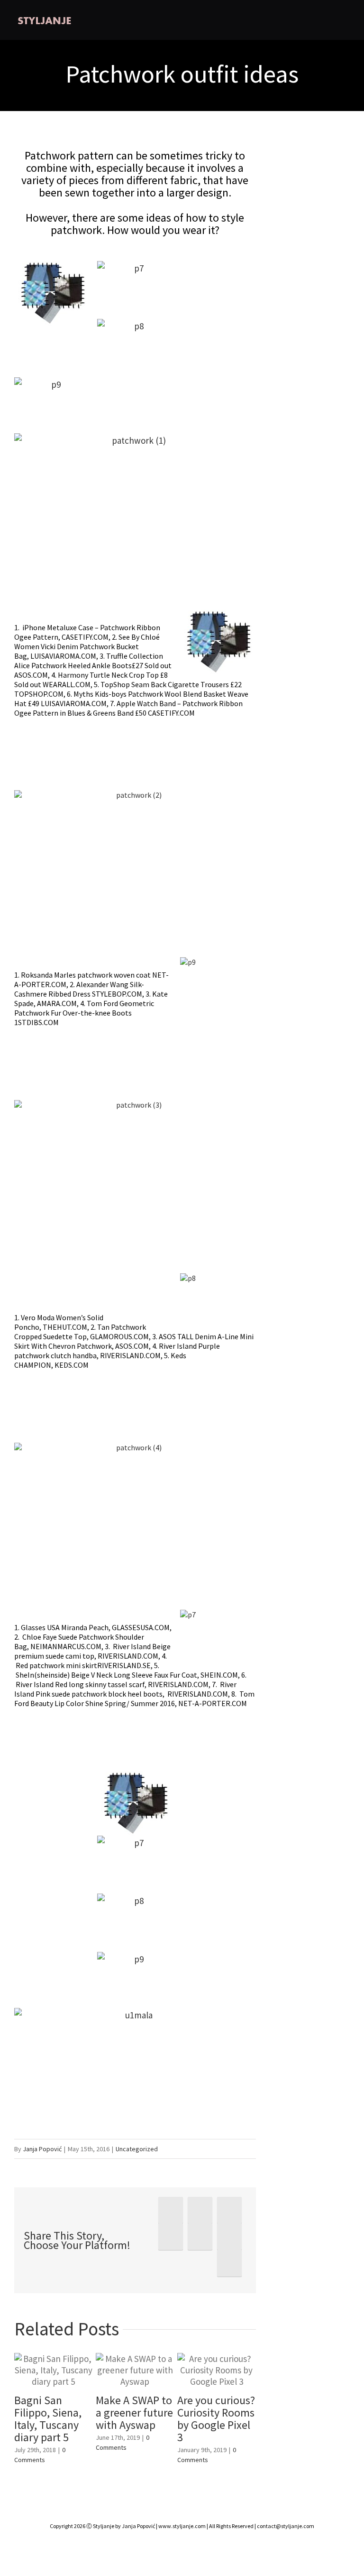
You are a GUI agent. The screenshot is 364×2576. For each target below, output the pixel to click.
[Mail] (229, 2263)
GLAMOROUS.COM (119, 1336)
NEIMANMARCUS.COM (66, 1646)
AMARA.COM (57, 1003)
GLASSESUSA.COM (141, 1627)
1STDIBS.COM (36, 1022)
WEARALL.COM (67, 684)
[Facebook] (171, 2210)
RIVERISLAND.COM (130, 1355)
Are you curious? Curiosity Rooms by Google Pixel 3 (216, 2419)
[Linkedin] (229, 2237)
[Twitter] (200, 2210)
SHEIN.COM (219, 1675)
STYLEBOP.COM (117, 994)
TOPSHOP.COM (39, 694)
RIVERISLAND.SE (124, 1665)
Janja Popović (42, 2149)
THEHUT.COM (65, 1327)
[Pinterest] (229, 2210)
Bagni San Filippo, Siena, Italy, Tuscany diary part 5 (48, 2419)
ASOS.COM (31, 675)
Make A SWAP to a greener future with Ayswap (134, 2413)
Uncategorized (137, 2149)
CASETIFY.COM (85, 637)
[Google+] (200, 2237)
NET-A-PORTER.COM (213, 1703)
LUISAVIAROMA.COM (63, 656)
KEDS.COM (72, 1365)
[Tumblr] (171, 2237)
